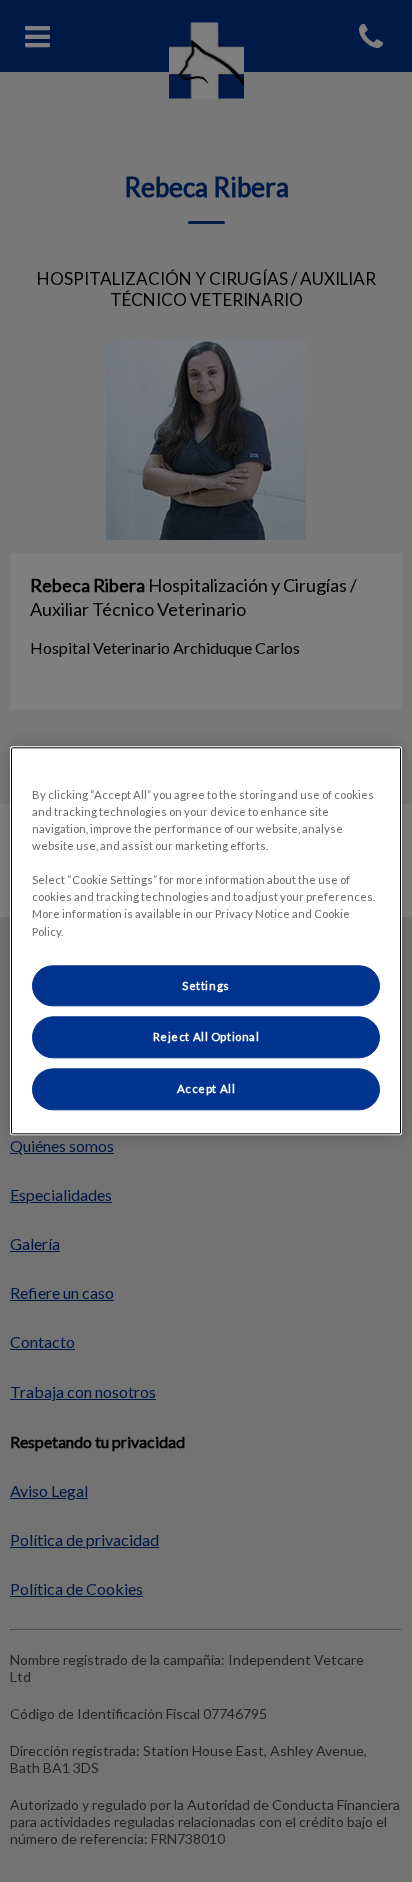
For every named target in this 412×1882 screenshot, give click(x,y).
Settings (206, 985)
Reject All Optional (206, 1037)
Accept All (206, 1089)
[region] (205, 940)
